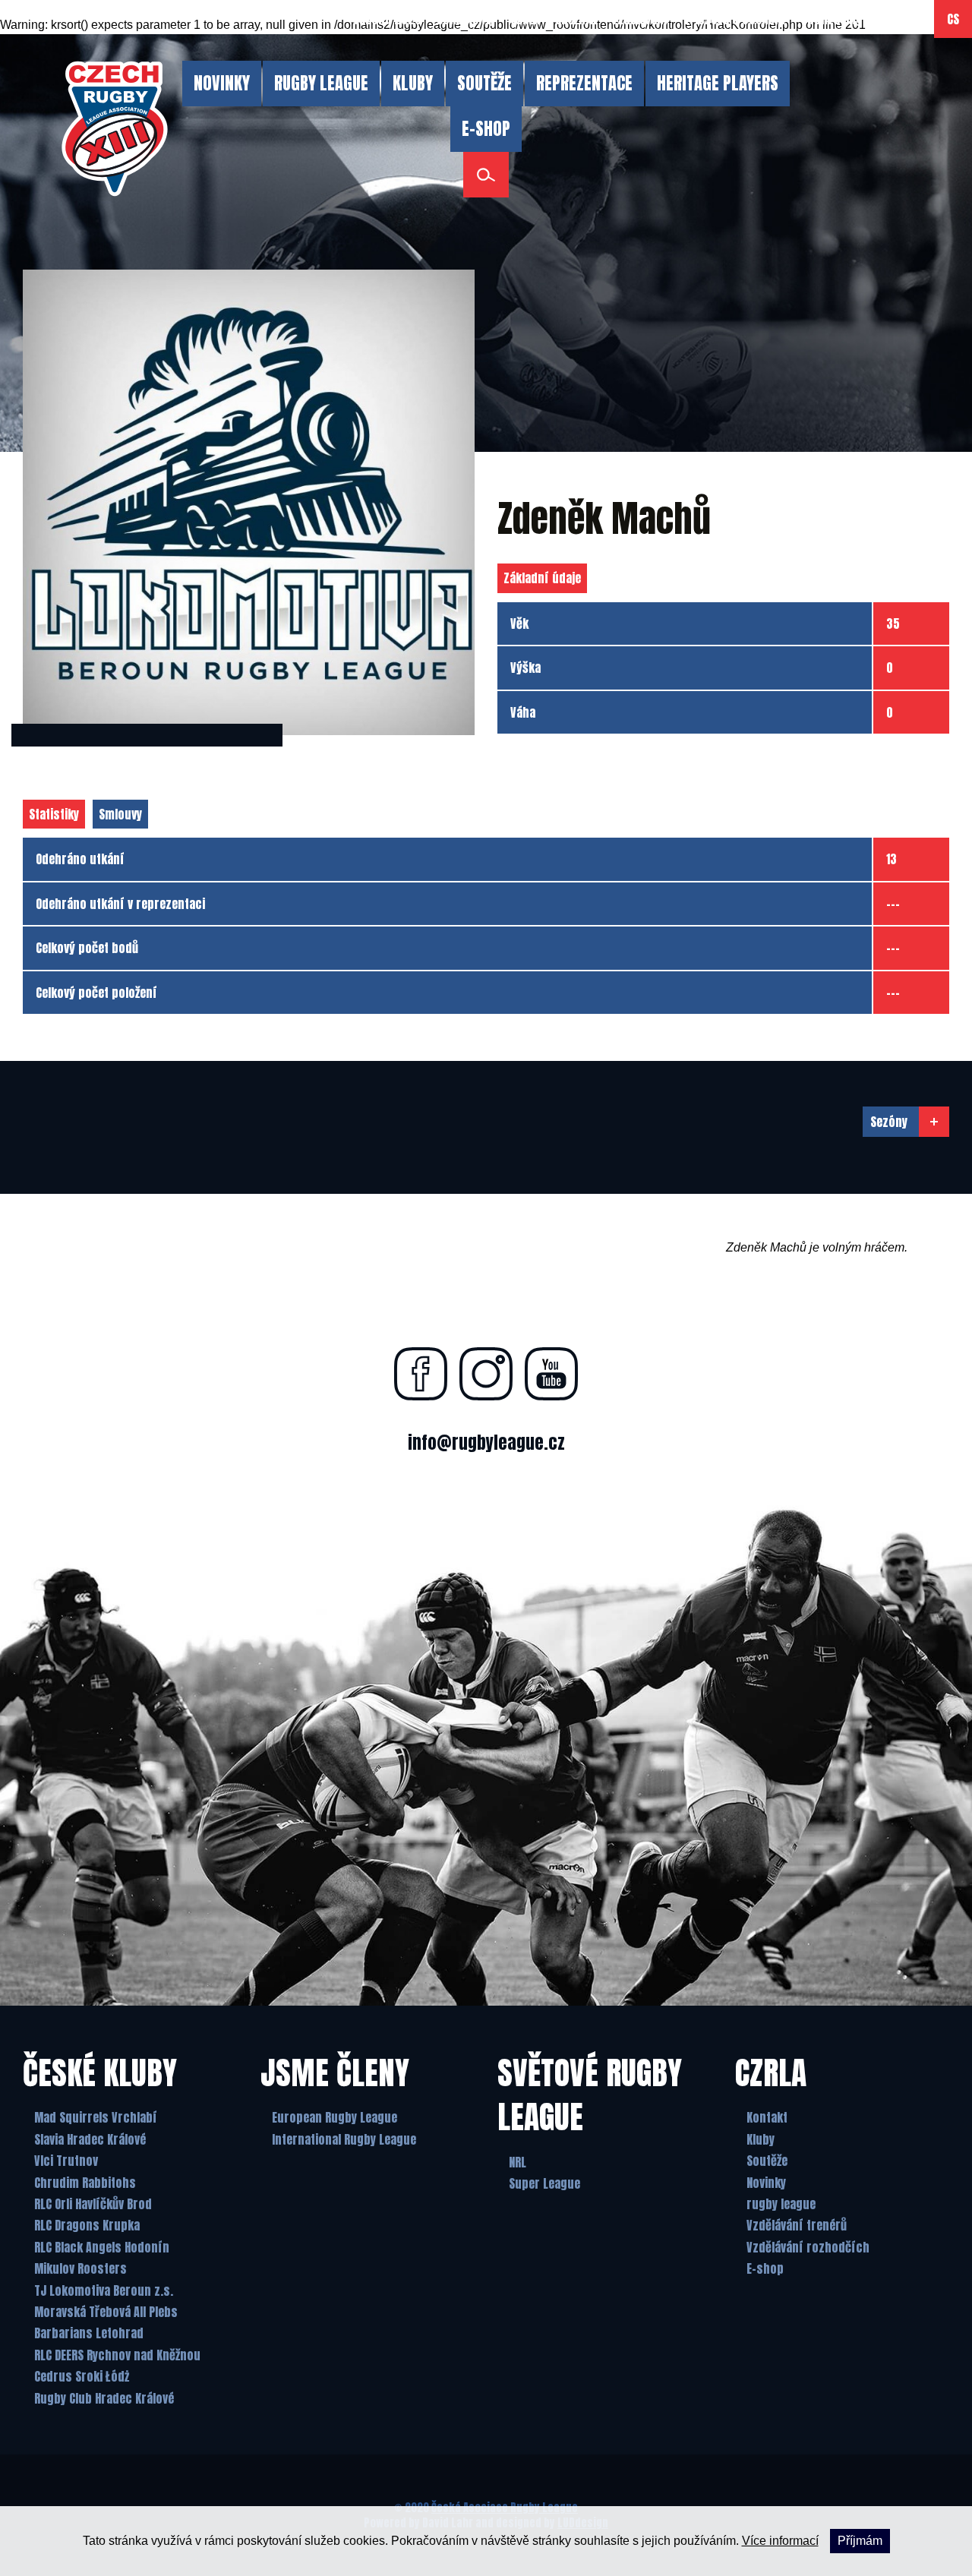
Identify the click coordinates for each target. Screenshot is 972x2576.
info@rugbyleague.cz (486, 1443)
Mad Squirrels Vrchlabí (96, 2117)
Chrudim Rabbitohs (85, 2183)
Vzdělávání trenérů (797, 2225)
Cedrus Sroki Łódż (82, 2376)
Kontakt (767, 2117)
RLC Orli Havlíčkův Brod (93, 2204)
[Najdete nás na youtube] (551, 1374)
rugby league (781, 2204)
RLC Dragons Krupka (87, 2225)
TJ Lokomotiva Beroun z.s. (104, 2290)
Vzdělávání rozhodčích (808, 2247)
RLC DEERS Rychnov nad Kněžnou (117, 2355)
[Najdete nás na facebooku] (421, 1374)
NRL (518, 2162)
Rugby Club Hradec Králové (104, 2398)
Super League (544, 2183)
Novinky (766, 2183)
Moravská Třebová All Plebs (106, 2312)
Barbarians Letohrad (89, 2333)
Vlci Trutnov (66, 2161)
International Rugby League (344, 2139)
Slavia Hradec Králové (90, 2139)
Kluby (761, 2139)
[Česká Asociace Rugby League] (115, 129)
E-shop (765, 2268)
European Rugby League (335, 2117)
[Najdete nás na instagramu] (486, 1374)
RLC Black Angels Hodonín (102, 2247)
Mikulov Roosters (80, 2268)
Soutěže (767, 2161)
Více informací (780, 2541)
